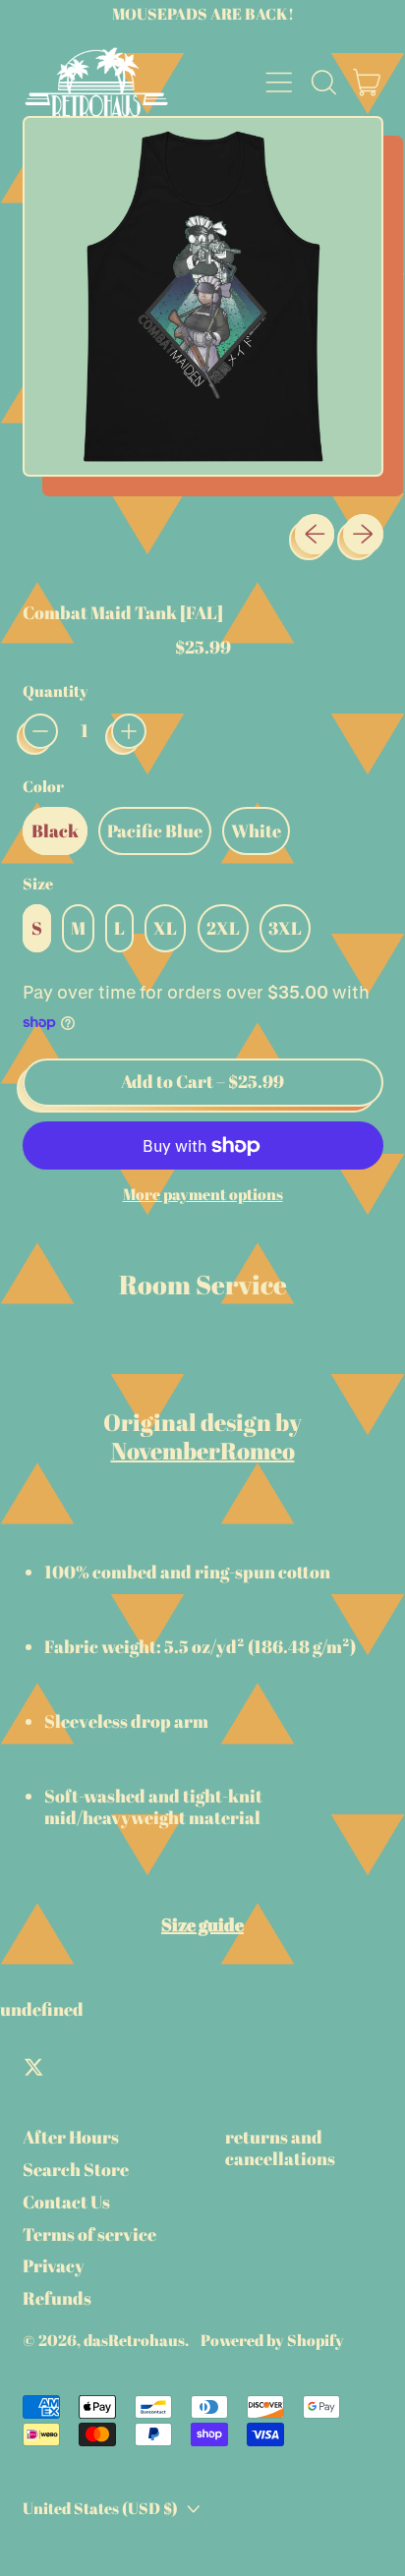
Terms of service (89, 2234)
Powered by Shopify (272, 2340)
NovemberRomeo (203, 1451)
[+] (129, 731)
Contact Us (66, 2202)
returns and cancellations (280, 2147)
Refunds (57, 2298)
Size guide (202, 1924)
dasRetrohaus (134, 2340)
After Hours (71, 2137)
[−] (40, 731)
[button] (323, 83)
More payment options (203, 1195)
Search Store (76, 2169)
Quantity (56, 691)
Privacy (54, 2265)
